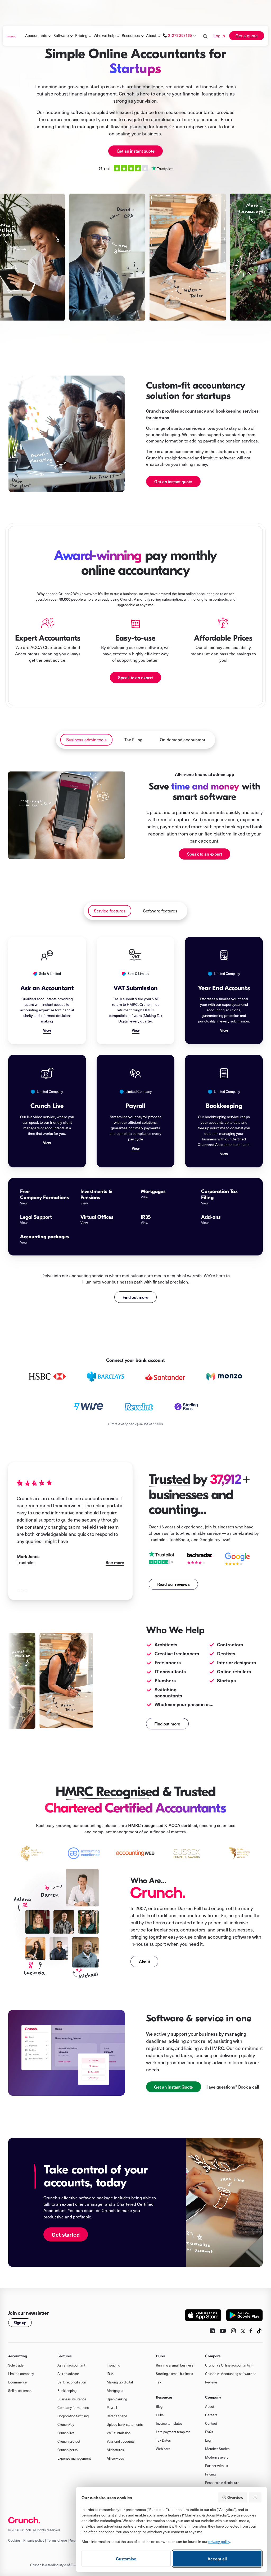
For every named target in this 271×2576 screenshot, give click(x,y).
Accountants (36, 35)
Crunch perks (67, 2450)
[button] (36, 36)
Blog (159, 2406)
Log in (219, 36)
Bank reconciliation (72, 2382)
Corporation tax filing (73, 2416)
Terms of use (57, 2540)
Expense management (74, 2458)
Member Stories (217, 2449)
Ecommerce (17, 2382)
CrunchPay (66, 2424)
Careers (211, 2415)
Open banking (117, 2399)
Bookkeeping (67, 2391)
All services (115, 2458)
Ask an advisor (68, 2374)
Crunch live (66, 2433)
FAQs (209, 2432)
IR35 (110, 2374)
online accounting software (222, 1937)
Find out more (135, 1297)
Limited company (21, 2374)
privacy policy (219, 2541)
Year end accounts (121, 2441)
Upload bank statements (125, 2424)
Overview (235, 2497)
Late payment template (173, 2432)
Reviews (211, 2382)
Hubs (160, 2415)
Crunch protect (69, 2441)
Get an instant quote (136, 151)
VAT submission (119, 2433)
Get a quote (247, 36)
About (151, 35)
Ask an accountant (71, 2365)
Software (61, 35)
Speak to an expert (135, 677)
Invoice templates (169, 2423)
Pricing (210, 2474)
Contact (211, 2423)
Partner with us (216, 2466)
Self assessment (20, 2391)
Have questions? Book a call (232, 2087)
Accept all (217, 2559)
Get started (66, 2234)
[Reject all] (255, 2497)
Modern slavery (217, 2457)
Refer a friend (117, 2416)
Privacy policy (34, 2540)
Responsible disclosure (222, 2483)
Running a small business (175, 2365)
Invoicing (113, 2365)
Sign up (20, 2323)
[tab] (86, 740)
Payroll (112, 2408)
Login (209, 2440)
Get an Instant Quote (173, 2087)
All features (115, 2450)
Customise (126, 2559)
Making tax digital (120, 2382)
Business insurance (72, 2399)
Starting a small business (174, 2374)
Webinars (163, 2449)
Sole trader (17, 2365)
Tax (159, 2382)
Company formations (73, 2408)
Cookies (14, 2540)
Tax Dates (163, 2440)
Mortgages (115, 2391)
